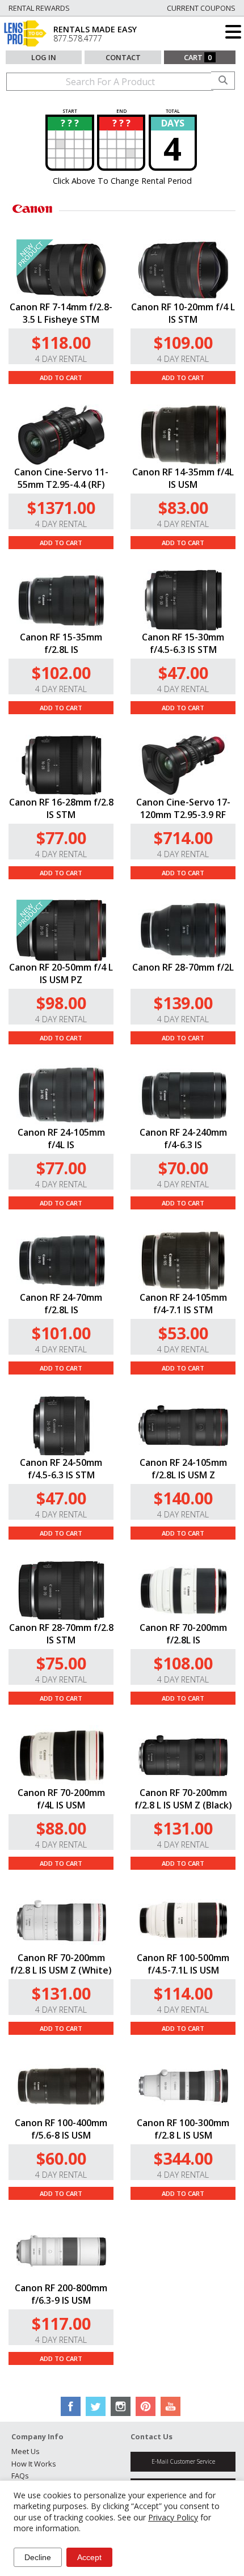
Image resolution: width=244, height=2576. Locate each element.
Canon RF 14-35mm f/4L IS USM (183, 478)
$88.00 (61, 1828)
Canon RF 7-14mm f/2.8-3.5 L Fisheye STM (61, 313)
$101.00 (61, 1333)
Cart (198, 57)
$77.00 (61, 838)
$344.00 (183, 2158)
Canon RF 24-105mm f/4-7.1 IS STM (183, 1304)
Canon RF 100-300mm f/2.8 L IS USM (183, 2129)
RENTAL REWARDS (39, 8)
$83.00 (183, 507)
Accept (89, 2557)
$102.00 (61, 673)
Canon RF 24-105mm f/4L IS (61, 1139)
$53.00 (183, 1333)
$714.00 (183, 838)
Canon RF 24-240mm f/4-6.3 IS (183, 1139)
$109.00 (183, 342)
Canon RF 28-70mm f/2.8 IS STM (61, 1634)
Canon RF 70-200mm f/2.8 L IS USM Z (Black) (183, 1799)
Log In (44, 57)
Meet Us (26, 2451)
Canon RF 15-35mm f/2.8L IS (61, 643)
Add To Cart (61, 378)
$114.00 (183, 1993)
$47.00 (183, 673)
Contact (123, 57)
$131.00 (183, 1828)
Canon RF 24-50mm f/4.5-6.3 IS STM (61, 1469)
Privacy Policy (173, 2517)
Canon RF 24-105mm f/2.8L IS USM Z (183, 1469)
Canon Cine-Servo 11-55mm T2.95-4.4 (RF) (61, 478)
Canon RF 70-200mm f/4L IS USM (61, 1799)
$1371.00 (61, 507)
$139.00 (183, 1003)
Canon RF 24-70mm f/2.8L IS (61, 1304)
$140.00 (183, 1498)
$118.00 (61, 342)
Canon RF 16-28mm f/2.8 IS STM (61, 808)
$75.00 (61, 1663)
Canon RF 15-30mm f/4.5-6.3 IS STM (183, 643)
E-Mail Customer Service (183, 2461)
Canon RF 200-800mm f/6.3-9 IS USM (61, 2294)
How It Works (34, 2464)
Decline (38, 2557)
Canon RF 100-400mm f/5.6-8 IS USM (61, 2129)
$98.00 (61, 1003)
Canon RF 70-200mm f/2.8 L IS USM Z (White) (61, 1964)
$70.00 (183, 1168)
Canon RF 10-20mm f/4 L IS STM (183, 313)
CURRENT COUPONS (201, 8)
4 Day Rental (61, 359)
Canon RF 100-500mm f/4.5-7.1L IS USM (183, 1964)
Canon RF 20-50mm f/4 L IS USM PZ (61, 973)
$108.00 (183, 1663)
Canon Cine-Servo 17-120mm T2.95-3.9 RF (183, 808)
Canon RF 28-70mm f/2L (183, 967)
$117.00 (61, 2323)
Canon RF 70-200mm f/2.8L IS (183, 1634)
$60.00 (61, 2158)
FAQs (20, 2476)
